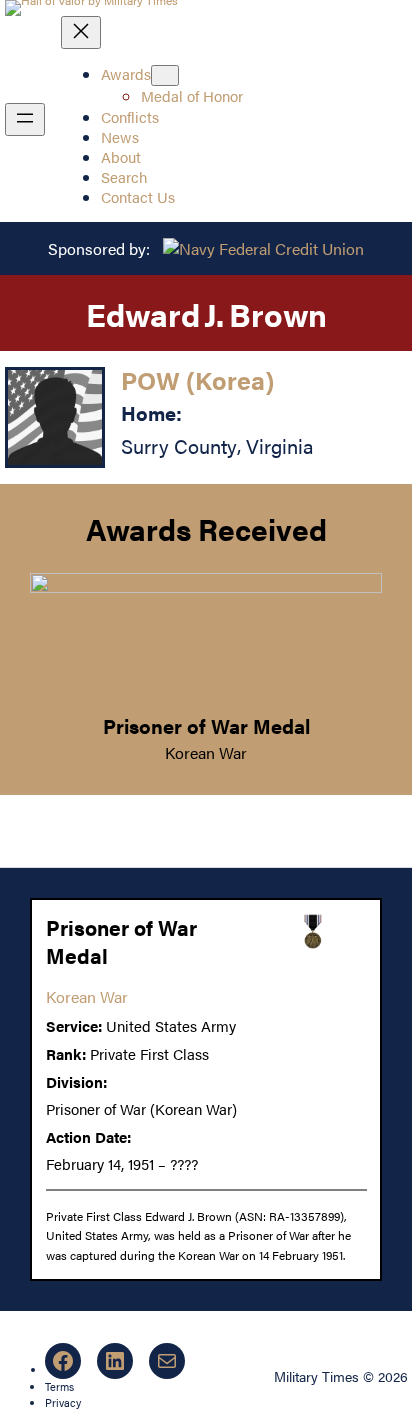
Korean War (206, 752)
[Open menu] (25, 119)
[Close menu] (81, 32)
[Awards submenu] (165, 75)
